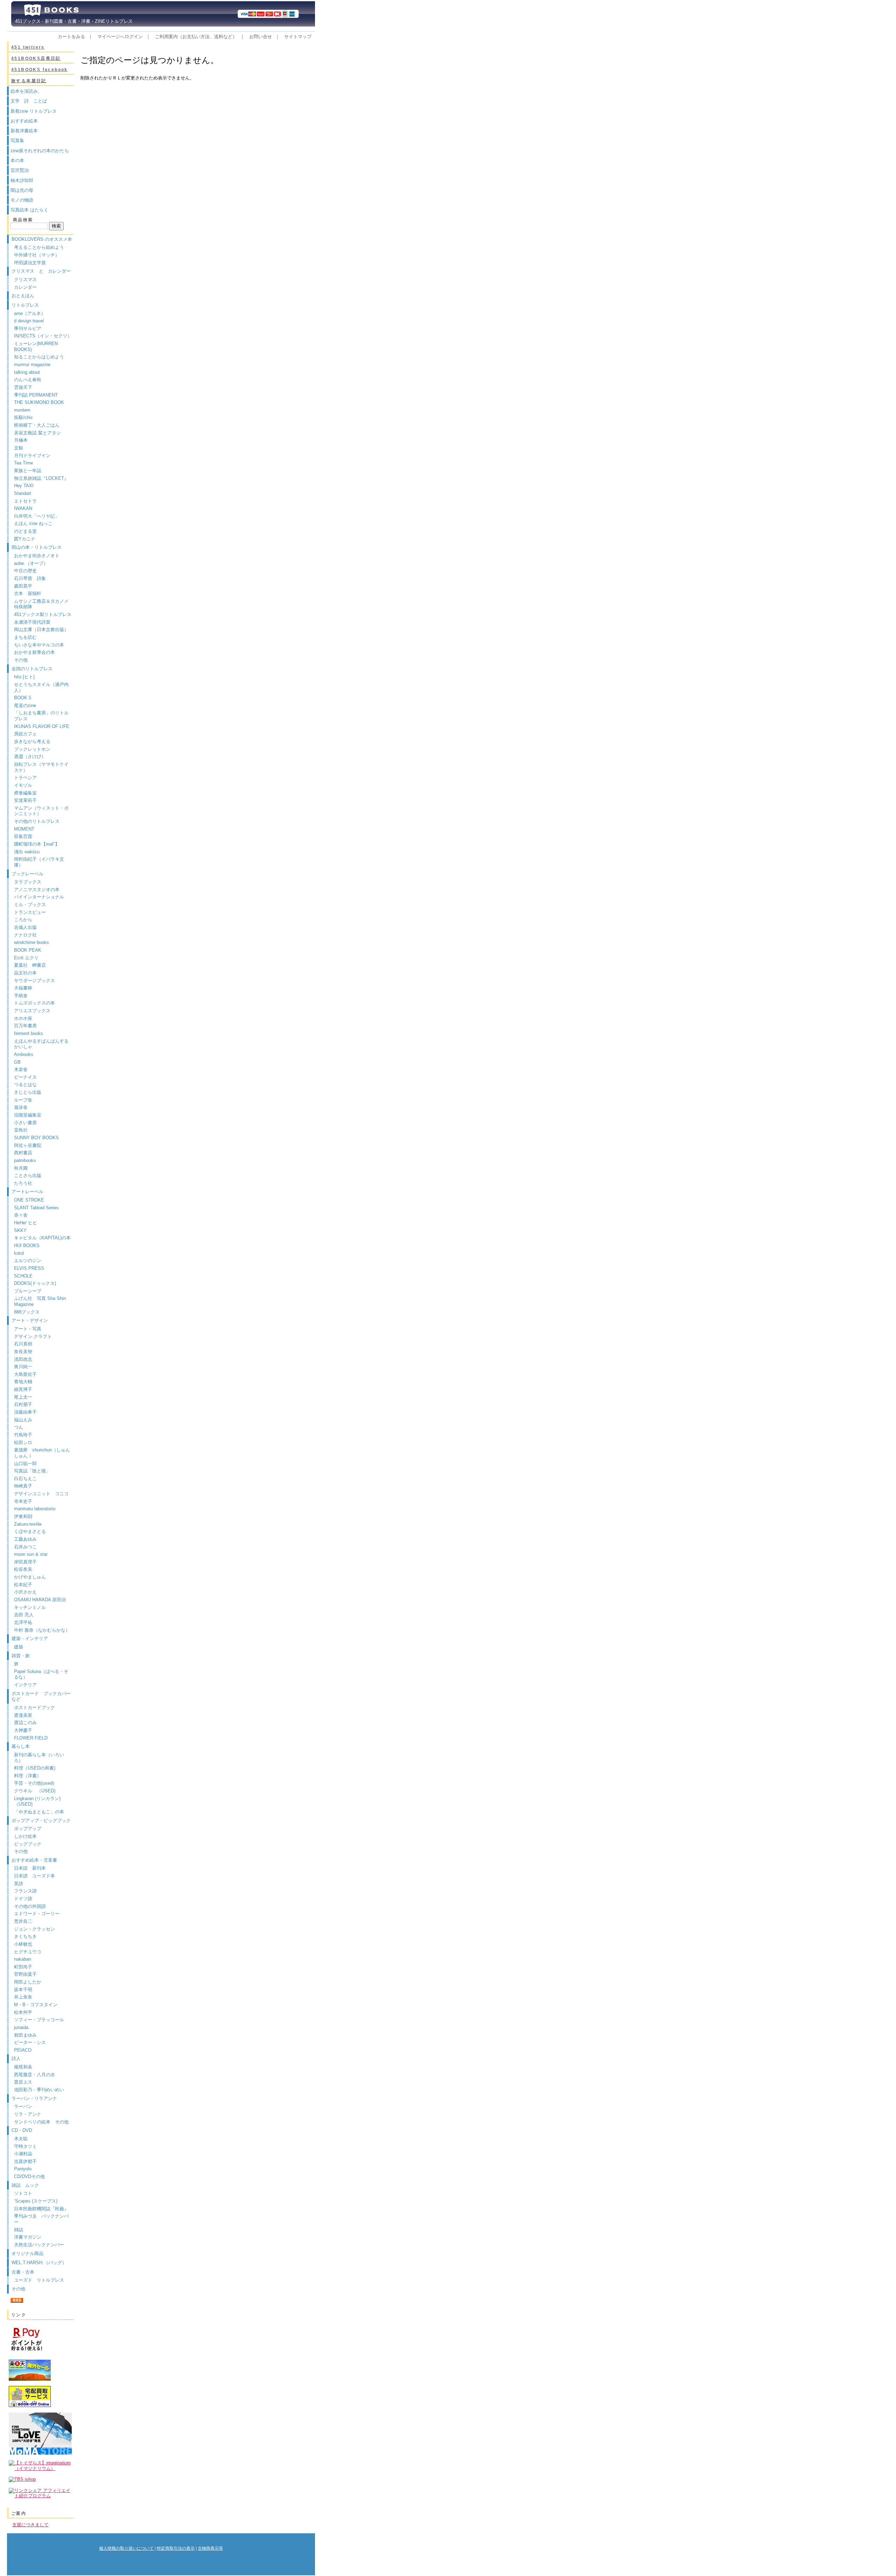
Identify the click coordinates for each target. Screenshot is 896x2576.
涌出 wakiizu (27, 852)
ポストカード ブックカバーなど (41, 1696)
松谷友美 (23, 1569)
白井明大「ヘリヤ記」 (37, 516)
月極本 (21, 440)
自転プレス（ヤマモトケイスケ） (41, 767)
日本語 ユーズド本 (34, 1876)
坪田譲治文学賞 (30, 263)
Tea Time (23, 463)
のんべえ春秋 (28, 380)
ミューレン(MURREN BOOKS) (36, 346)
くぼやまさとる (30, 1531)
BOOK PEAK (28, 950)
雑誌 (19, 2230)
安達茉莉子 (25, 800)
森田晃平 (23, 586)
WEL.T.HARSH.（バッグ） (39, 2263)
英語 (21, 1884)
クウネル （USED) (35, 1791)
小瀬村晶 (23, 2154)
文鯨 (19, 448)
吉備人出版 (25, 927)
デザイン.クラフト (33, 1336)
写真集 (17, 141)
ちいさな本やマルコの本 (39, 645)
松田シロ (23, 1443)
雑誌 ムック (25, 2185)
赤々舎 (21, 1215)
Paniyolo (23, 2169)
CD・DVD (22, 2130)
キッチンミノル (30, 1607)
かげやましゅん (30, 1577)
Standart (23, 493)
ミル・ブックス (30, 905)
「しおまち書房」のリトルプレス (41, 716)
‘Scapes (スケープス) (36, 2201)
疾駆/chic (23, 417)
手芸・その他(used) (34, 1783)
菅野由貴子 (25, 1974)
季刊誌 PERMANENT (36, 395)
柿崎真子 (23, 1486)
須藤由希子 (25, 1412)
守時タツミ (25, 2146)
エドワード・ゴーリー (37, 1914)
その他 (21, 660)
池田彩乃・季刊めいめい (39, 2090)
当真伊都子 (25, 2161)
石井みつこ (25, 1547)
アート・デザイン (30, 1320)
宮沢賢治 (20, 170)
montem (22, 410)
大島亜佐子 (25, 1374)
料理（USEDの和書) (35, 1768)
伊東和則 (23, 1516)
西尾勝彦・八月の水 (34, 2075)
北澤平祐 (23, 1622)
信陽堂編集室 (28, 1115)
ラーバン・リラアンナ (34, 2098)
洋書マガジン (28, 2237)
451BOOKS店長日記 (36, 58)
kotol (19, 1253)
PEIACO (23, 2050)
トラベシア (25, 778)
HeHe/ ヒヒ (26, 1223)
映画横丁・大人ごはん (37, 425)
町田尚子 (23, 1967)
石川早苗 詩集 (30, 578)
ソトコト (23, 2193)
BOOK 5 (23, 698)
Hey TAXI (24, 486)
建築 (19, 1647)
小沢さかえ (25, 1592)
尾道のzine (25, 705)
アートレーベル (27, 1192)
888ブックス (27, 1312)
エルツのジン (28, 1261)
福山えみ (23, 1420)
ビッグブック (28, 1844)
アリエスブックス (32, 1011)
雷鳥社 (21, 1130)
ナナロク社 (25, 935)
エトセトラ (25, 501)
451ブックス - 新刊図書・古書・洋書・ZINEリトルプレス (72, 21)
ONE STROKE (29, 1200)
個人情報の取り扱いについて (126, 2548)
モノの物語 (22, 200)
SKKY (20, 1230)
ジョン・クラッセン (34, 1929)
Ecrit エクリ (26, 958)
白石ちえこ (25, 1479)
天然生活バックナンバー (39, 2245)
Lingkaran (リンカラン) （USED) (37, 1801)
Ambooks (24, 1054)
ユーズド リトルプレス (39, 2280)
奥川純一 (23, 1367)
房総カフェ (25, 734)
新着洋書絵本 (24, 131)
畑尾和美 (23, 2067)
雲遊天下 (23, 387)
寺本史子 (23, 1501)
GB (17, 1062)
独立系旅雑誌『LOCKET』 (41, 478)
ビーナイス (25, 1077)
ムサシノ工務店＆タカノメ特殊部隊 (41, 604)
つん (19, 1427)
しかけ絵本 (25, 1836)
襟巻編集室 (25, 793)
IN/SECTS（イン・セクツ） (43, 336)
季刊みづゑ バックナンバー (41, 2219)
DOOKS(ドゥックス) (35, 1283)
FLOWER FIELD (31, 1738)
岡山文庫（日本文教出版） (41, 629)
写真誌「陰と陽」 (32, 1471)
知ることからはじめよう (39, 357)
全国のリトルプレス (32, 669)
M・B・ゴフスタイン (36, 2005)
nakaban (23, 1959)
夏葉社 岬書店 (30, 965)
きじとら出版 (28, 1092)
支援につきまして (30, 2525)
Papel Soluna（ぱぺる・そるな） (41, 1674)
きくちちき (25, 1936)
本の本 (17, 160)
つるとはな (25, 1084)
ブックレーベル (27, 874)
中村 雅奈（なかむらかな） (42, 1630)
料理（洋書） (28, 1776)
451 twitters (28, 47)
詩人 (16, 2059)
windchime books (31, 942)
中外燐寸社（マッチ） (37, 255)
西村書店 (23, 1153)
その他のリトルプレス (37, 821)
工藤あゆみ (25, 1539)
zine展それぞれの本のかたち (40, 151)
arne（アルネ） (32, 313)
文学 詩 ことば (29, 101)
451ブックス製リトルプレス (43, 614)
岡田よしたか (28, 1982)
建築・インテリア (30, 1639)
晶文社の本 (25, 973)
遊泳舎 (21, 1107)
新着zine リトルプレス (34, 111)
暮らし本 (21, 1746)
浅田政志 (23, 1359)
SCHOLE (23, 1276)
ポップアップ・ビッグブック (41, 1821)
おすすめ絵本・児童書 (34, 1860)
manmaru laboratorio (35, 1509)
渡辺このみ (25, 1723)
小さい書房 (25, 1123)
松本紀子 (23, 1585)
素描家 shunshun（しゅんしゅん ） (42, 1453)
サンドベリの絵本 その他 (41, 2122)
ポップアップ (28, 1829)
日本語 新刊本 (30, 1868)
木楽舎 (21, 1069)
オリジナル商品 (27, 2253)
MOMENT (24, 829)
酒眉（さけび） (30, 757)
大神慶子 (23, 1730)
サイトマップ (298, 37)
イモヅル (23, 785)
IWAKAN (23, 508)
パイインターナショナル (39, 897)
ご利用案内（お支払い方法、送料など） (196, 37)
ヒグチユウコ (28, 1952)
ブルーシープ (28, 1291)
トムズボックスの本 (34, 1003)
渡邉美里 (23, 1715)
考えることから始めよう (39, 247)
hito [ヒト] (24, 677)
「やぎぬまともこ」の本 (39, 1812)
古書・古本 (23, 2272)
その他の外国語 (30, 1906)
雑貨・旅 (21, 1656)
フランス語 (25, 1891)
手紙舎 (21, 996)
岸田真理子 (25, 1562)
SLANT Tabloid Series (36, 1208)
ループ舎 (23, 1100)
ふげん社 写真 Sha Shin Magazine (40, 1301)
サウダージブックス (34, 981)
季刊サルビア (28, 328)
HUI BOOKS (27, 1245)
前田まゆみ (25, 2035)
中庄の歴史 (25, 571)
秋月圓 (21, 1168)
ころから (23, 920)
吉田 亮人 (24, 1615)
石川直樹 (23, 1344)
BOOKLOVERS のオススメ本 (42, 239)
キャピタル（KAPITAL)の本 (42, 1238)
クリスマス (25, 279)
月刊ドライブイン (32, 456)
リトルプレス (25, 305)
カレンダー (25, 287)
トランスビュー (30, 912)
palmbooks (25, 1160)
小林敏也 (23, 1944)
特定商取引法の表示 (176, 2548)
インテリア (25, 1685)
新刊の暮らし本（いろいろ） (39, 1758)
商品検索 (23, 220)
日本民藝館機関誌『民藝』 (44, 2209)
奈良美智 (23, 1352)
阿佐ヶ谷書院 (28, 1145)
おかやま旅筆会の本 (34, 652)
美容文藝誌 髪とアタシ (37, 433)
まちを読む (25, 637)
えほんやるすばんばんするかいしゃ (41, 1044)
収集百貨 (23, 836)
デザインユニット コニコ (41, 1494)
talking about (27, 372)
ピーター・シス (30, 2042)
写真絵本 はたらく (29, 210)
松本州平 (23, 2012)
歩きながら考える (32, 741)
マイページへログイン (120, 37)
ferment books (29, 1033)
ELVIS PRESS (29, 1268)
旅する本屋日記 (29, 81)
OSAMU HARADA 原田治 (40, 1600)
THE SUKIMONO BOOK (39, 402)
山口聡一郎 (25, 1464)
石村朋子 (23, 1404)
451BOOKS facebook (40, 70)
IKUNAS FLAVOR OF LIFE (42, 726)
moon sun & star (31, 1554)
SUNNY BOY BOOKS (36, 1138)
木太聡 (21, 2139)
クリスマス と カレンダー (41, 271)
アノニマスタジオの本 (37, 890)
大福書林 (23, 988)
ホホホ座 (23, 1018)
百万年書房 (25, 1026)
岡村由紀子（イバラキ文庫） (39, 862)
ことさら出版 (28, 1175)
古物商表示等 (210, 2548)
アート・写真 (28, 1329)
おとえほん (23, 296)
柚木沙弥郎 (22, 180)
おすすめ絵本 (24, 121)
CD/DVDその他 (29, 2176)
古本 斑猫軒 (28, 593)
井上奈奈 (23, 1997)
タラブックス (28, 882)
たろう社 (23, 1183)
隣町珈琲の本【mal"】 (37, 844)
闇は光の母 (22, 190)
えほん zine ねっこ (33, 523)
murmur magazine (32, 365)
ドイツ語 (23, 1899)
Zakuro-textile (28, 1524)
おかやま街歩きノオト (37, 556)
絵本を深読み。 (26, 91)
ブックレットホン (32, 749)
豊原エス (23, 2082)
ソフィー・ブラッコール (39, 2020)
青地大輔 (23, 1382)
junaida (21, 2027)
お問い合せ (261, 37)
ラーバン (23, 2106)
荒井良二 (23, 1921)
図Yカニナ (25, 539)
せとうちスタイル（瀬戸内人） (41, 687)
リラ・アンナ (28, 2114)
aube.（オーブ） (31, 563)
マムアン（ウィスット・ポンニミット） (41, 811)
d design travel (29, 321)
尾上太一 (23, 1397)
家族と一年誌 (28, 471)
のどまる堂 (25, 531)
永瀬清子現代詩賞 (32, 622)
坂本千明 (23, 1990)
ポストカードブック (34, 1707)
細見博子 (23, 1389)
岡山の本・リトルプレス (37, 547)
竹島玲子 (23, 1435)
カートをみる (71, 37)
